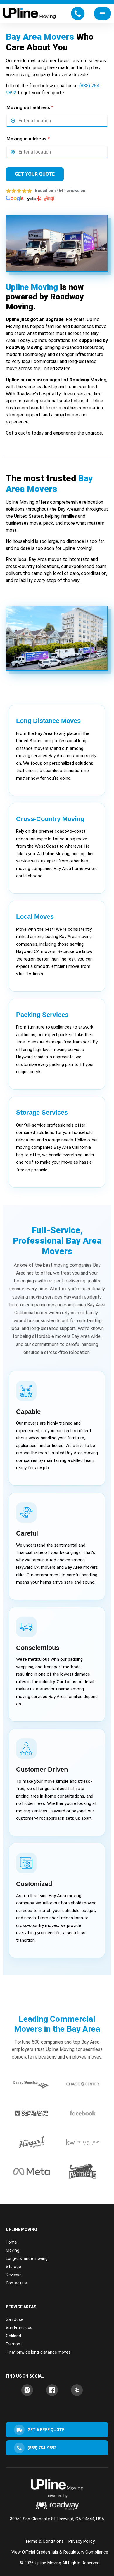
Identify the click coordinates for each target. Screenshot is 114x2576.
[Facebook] (52, 2390)
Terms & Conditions (44, 2541)
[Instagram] (27, 2390)
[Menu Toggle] (102, 13)
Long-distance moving (27, 2258)
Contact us (16, 2283)
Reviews (14, 2275)
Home (11, 2242)
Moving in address (28, 139)
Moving (13, 2250)
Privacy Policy (82, 2541)
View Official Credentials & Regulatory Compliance (60, 2552)
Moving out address (30, 108)
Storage (13, 2267)
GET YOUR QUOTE (35, 174)
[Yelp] (77, 2390)
